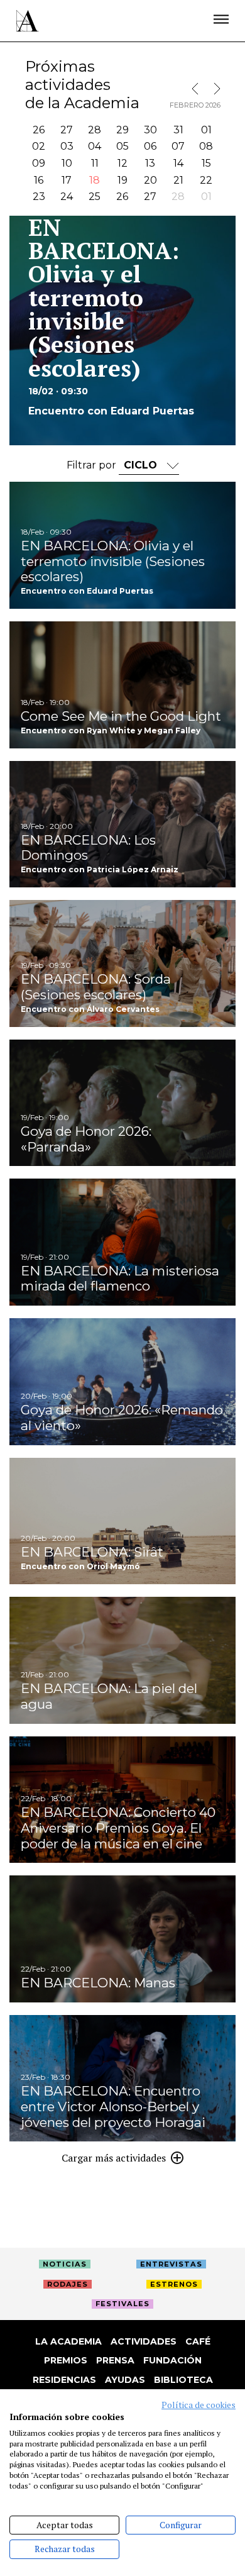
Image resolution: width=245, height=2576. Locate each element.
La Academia (68, 2341)
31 (178, 130)
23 (39, 197)
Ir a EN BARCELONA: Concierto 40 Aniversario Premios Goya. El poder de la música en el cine (122, 1800)
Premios (66, 2360)
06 (150, 146)
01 (206, 130)
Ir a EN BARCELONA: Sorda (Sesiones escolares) (122, 963)
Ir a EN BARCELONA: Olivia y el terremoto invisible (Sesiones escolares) (122, 545)
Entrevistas (171, 2264)
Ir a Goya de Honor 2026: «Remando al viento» (122, 1382)
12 (122, 163)
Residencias (64, 2380)
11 (95, 163)
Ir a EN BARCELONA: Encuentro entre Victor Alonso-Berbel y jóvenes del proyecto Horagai (122, 2079)
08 (206, 146)
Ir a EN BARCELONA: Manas (122, 1939)
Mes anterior (198, 89)
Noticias (65, 2264)
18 (95, 180)
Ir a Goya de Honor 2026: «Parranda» (122, 1103)
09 (39, 163)
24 (67, 197)
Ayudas (125, 2380)
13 (150, 163)
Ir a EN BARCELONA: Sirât (122, 1521)
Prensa (115, 2360)
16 (39, 180)
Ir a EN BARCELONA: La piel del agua (122, 1660)
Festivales (122, 2304)
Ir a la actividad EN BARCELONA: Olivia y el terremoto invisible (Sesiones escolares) (122, 330)
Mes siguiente (214, 89)
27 (67, 130)
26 (39, 130)
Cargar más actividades (114, 2158)
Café (198, 2341)
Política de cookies (199, 2405)
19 (122, 180)
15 (206, 163)
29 (122, 130)
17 (67, 180)
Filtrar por (93, 465)
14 (178, 163)
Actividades (144, 2341)
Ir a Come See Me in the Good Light (122, 685)
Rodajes (68, 2284)
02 (39, 146)
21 (178, 180)
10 (67, 163)
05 (122, 146)
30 (150, 130)
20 (150, 180)
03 (67, 146)
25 (95, 197)
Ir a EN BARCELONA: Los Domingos (122, 824)
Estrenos (174, 2284)
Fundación (172, 2360)
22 (206, 180)
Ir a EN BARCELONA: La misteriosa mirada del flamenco (122, 1242)
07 (178, 146)
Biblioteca (183, 2380)
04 (95, 146)
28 (95, 130)
